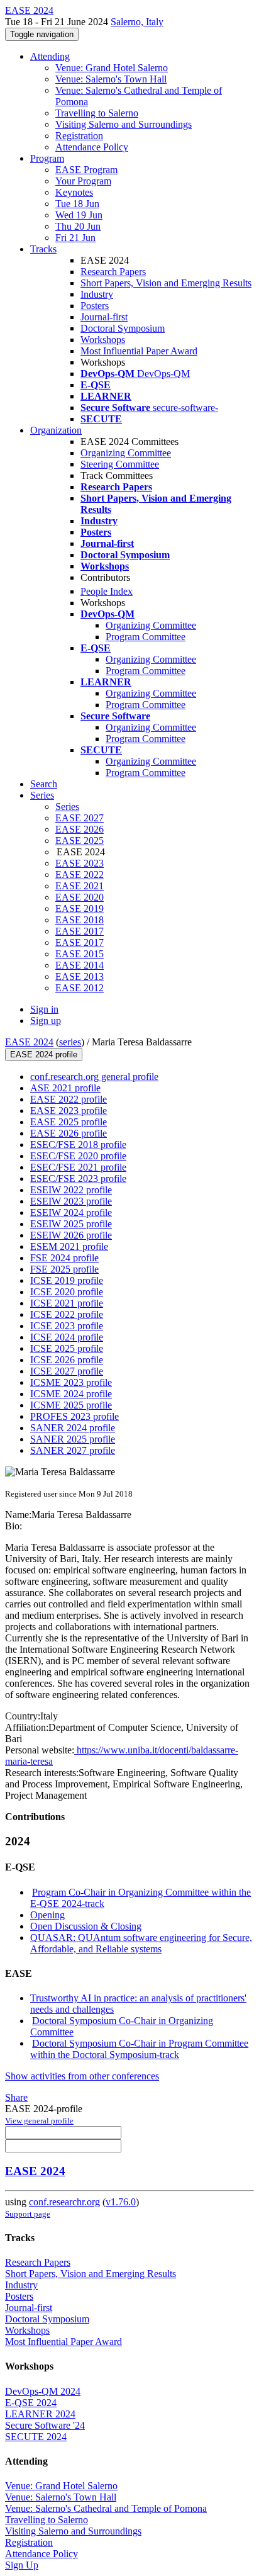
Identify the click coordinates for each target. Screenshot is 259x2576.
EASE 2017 (80, 931)
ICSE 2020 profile (67, 1292)
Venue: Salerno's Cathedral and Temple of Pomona (106, 2508)
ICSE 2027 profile (67, 1371)
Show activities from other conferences (82, 2076)
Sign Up (22, 2565)
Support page (28, 2214)
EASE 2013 (80, 976)
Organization (56, 430)
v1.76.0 (121, 2202)
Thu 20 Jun (78, 226)
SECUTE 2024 (36, 2437)
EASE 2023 (80, 863)
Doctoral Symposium (123, 328)
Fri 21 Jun (75, 238)
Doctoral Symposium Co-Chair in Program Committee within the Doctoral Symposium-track (139, 2049)
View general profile (39, 2121)
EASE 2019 (80, 908)
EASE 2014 (80, 965)
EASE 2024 (29, 1042)
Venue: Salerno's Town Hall (111, 79)
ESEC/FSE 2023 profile (78, 1178)
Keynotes (74, 192)
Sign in (44, 1009)
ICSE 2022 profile (67, 1314)
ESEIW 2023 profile (71, 1201)
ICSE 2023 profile (67, 1326)
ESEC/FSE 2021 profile (78, 1167)
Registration (79, 136)
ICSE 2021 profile (67, 1303)
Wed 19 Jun (79, 215)
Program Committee (146, 637)
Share (16, 2097)
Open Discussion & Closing (86, 1926)
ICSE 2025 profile (67, 1348)
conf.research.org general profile (94, 1077)
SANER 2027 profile (73, 1450)
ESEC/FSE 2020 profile (78, 1156)
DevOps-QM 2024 (43, 2391)
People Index (107, 591)
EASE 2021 (80, 886)
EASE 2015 (80, 954)
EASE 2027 (80, 818)
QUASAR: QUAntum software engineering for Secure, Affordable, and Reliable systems (141, 1943)
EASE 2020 (80, 897)
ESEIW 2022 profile (71, 1190)
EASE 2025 (80, 841)
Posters (95, 306)
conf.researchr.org (64, 2202)
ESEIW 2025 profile (71, 1224)
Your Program (83, 181)
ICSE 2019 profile (67, 1280)
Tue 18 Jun (77, 204)
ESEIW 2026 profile (71, 1235)
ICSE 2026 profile (67, 1360)
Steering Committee (120, 464)
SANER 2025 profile (73, 1439)
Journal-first (104, 317)
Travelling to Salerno (97, 113)
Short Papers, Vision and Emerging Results (166, 283)
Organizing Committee (126, 453)
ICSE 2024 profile (67, 1337)
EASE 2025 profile (69, 1122)
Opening (47, 1915)
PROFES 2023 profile (74, 1416)
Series (67, 807)
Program (47, 158)
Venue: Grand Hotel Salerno (112, 68)
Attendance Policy (92, 147)
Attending (50, 56)
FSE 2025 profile (64, 1269)
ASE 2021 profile (65, 1088)
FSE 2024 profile (64, 1258)
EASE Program (86, 170)
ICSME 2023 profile (71, 1382)
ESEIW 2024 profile (71, 1212)
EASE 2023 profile (69, 1111)
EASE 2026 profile (69, 1133)
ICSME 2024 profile (71, 1394)
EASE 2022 (80, 875)
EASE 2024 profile (44, 1055)
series (70, 1042)
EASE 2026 (80, 829)
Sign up (46, 1021)
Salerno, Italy (137, 22)
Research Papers (113, 272)
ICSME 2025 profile (71, 1405)
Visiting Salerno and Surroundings (124, 124)
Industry (97, 294)
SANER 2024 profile (73, 1428)
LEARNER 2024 (40, 2414)
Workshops (103, 340)
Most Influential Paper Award (139, 351)
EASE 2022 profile (69, 1099)
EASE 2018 (80, 920)
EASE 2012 (80, 988)
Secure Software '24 (45, 2425)
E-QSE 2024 (31, 2403)
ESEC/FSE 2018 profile (78, 1145)
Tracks (43, 249)
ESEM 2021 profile (69, 1246)
